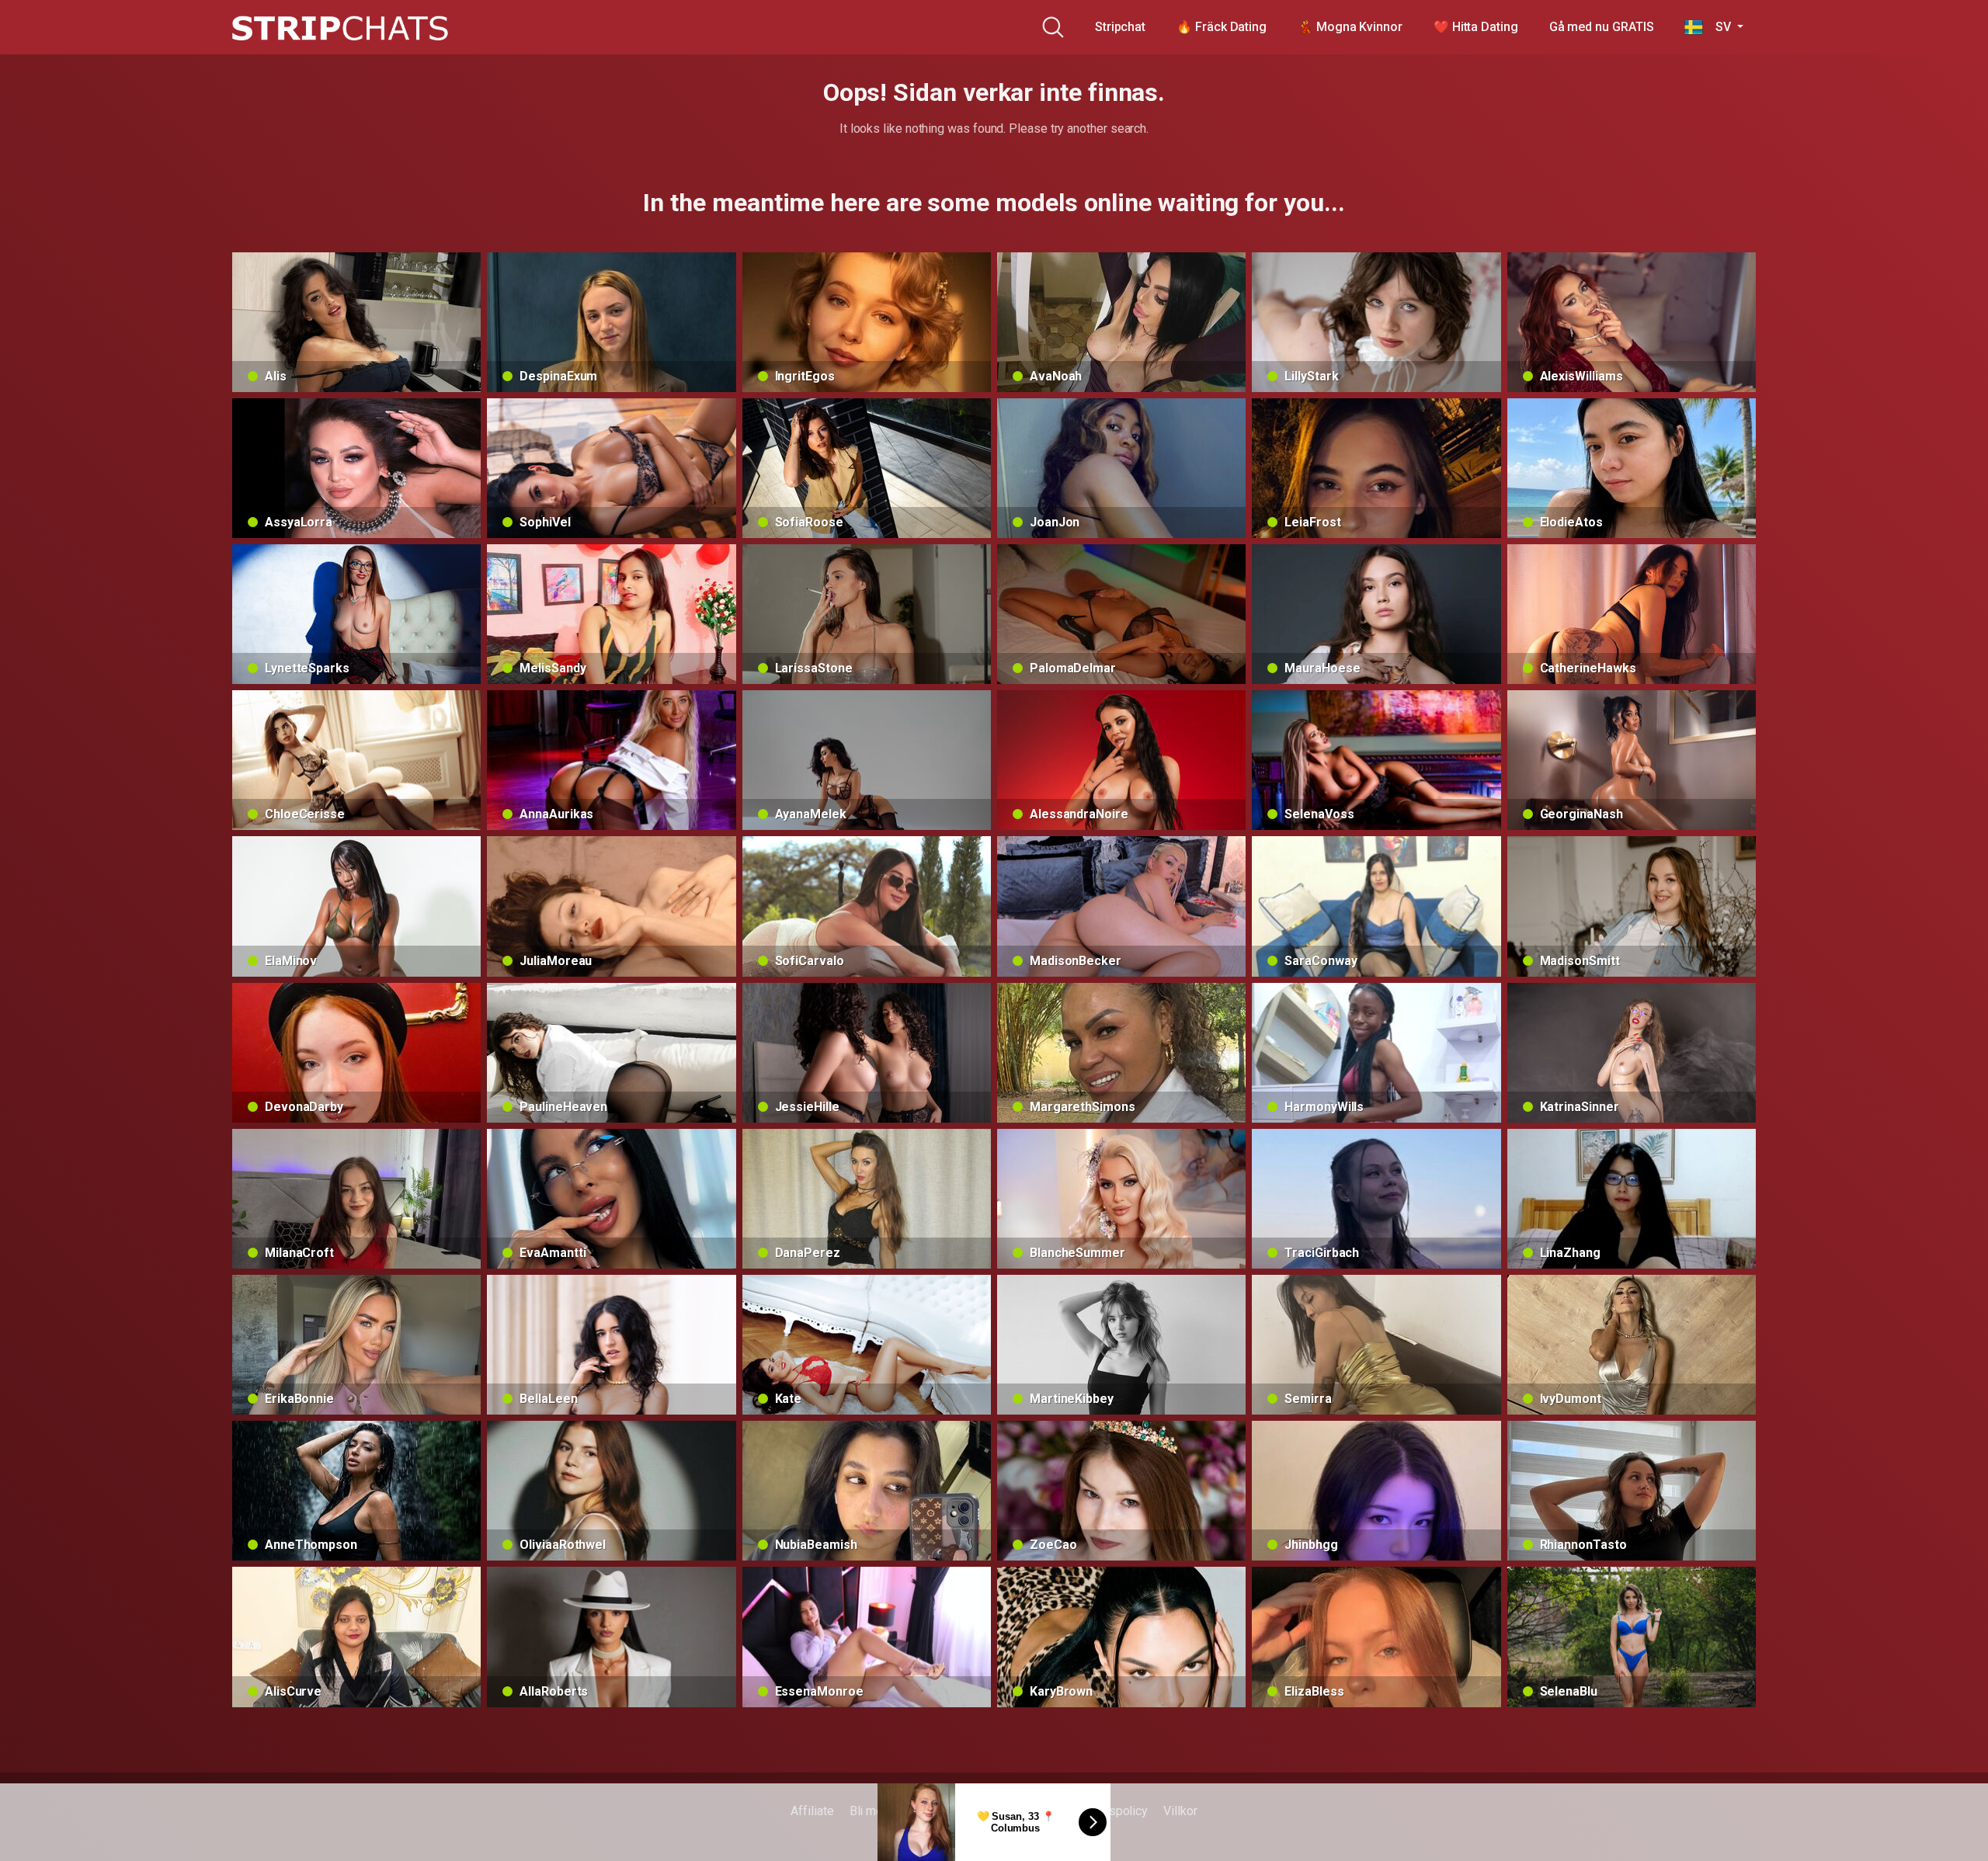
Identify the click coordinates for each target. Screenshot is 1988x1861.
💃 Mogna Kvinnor (1350, 27)
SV (1718, 27)
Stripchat (1120, 27)
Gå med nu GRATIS (1602, 27)
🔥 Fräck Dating (1222, 27)
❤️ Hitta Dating (1476, 27)
